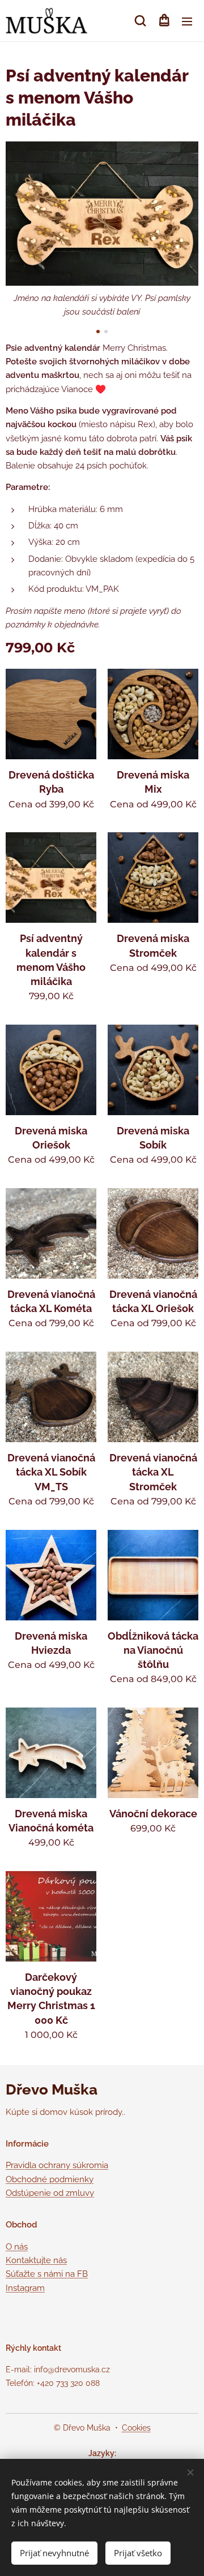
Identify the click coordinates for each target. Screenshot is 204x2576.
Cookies (136, 2428)
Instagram (25, 2288)
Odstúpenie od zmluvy (50, 2193)
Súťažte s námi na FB (47, 2274)
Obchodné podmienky (50, 2179)
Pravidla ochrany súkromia (57, 2165)
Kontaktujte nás (36, 2260)
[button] (140, 21)
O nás (17, 2247)
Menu (187, 21)
